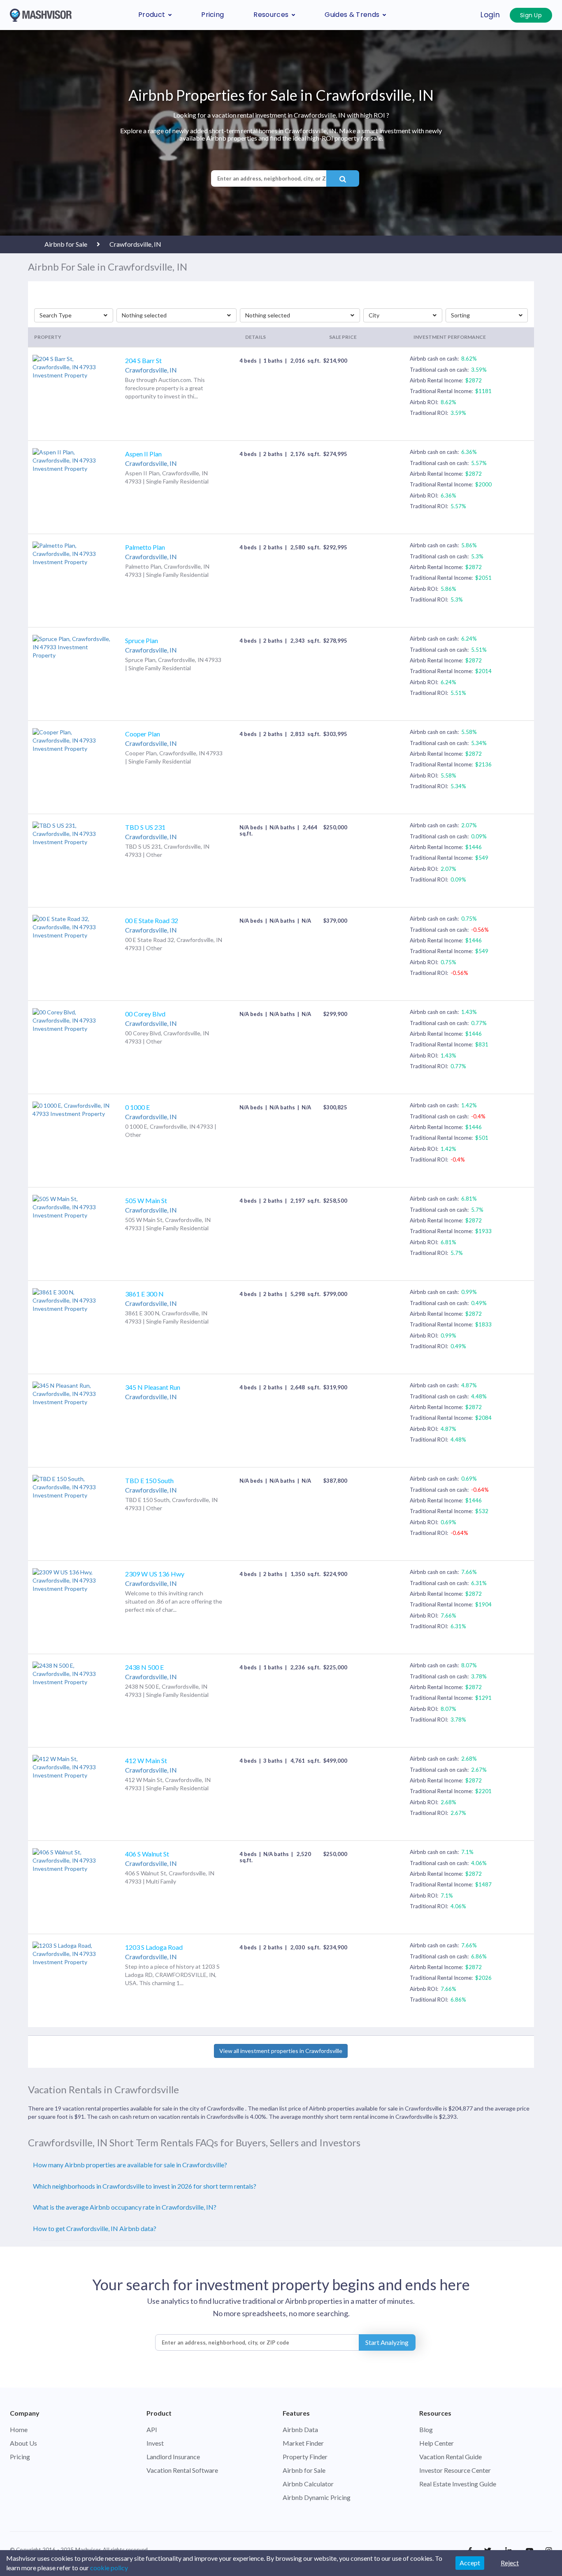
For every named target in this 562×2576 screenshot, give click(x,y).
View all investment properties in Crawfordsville (281, 2051)
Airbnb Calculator (308, 2484)
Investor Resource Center (455, 2470)
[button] (74, 315)
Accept (470, 2563)
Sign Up (531, 15)
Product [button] (152, 15)
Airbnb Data (300, 2429)
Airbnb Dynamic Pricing (317, 2497)
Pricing (212, 15)
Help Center (437, 2443)
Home (19, 2429)
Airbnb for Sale (304, 2470)
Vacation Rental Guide (451, 2457)
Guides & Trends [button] (352, 15)
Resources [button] (271, 15)
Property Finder (305, 2457)
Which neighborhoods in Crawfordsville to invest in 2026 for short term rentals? (145, 2186)
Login (490, 15)
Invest (155, 2443)
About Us (23, 2443)
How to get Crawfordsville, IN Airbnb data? (95, 2228)
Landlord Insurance (173, 2457)
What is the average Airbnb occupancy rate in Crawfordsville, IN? (125, 2207)
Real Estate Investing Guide (458, 2484)
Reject (510, 2563)
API (152, 2429)
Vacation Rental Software (182, 2470)
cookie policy (109, 2568)
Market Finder (303, 2443)
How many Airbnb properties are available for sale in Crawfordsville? (130, 2165)
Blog (426, 2429)
